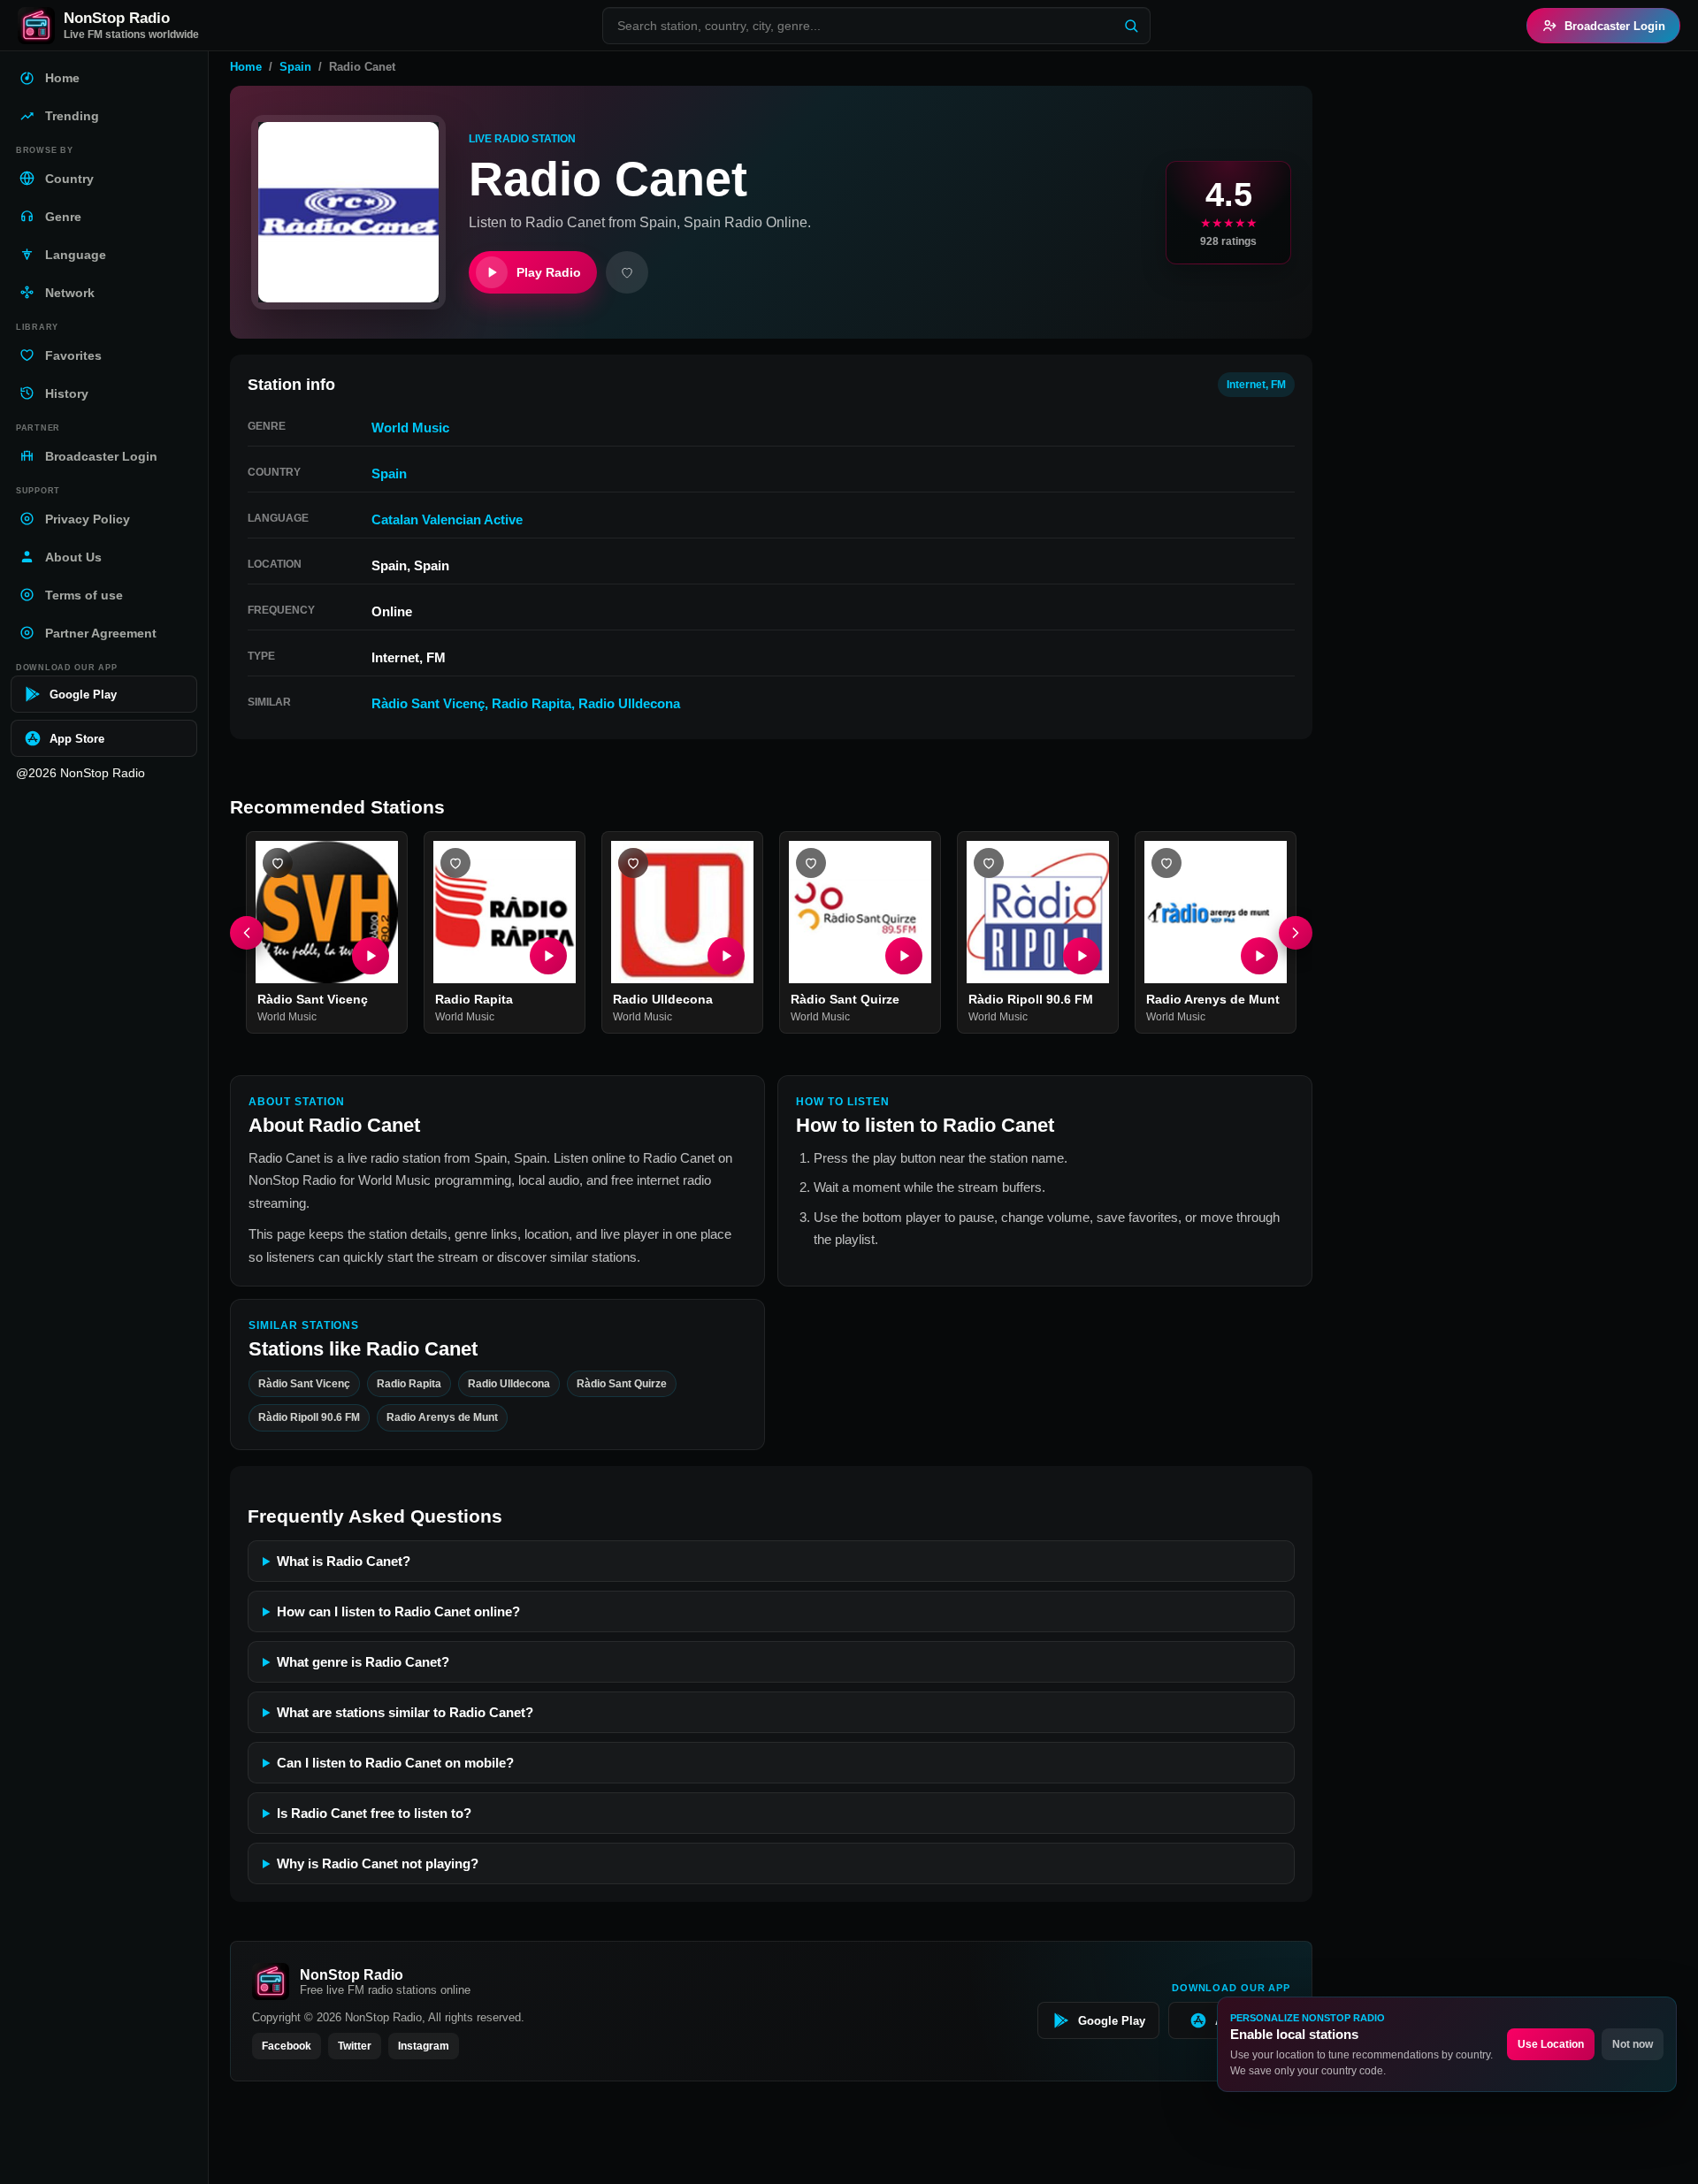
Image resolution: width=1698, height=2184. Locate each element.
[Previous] (247, 933)
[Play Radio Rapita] (548, 956)
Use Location (1551, 2044)
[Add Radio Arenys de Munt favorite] (1166, 863)
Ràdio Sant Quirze (845, 999)
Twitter (355, 2046)
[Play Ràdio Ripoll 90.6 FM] (1082, 956)
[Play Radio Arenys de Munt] (1259, 956)
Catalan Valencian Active (447, 519)
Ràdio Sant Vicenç (428, 703)
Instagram (424, 2046)
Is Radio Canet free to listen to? (374, 1813)
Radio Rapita (532, 703)
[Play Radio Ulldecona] (726, 956)
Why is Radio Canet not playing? (378, 1863)
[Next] (1296, 933)
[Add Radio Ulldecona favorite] (633, 863)
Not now (1633, 2044)
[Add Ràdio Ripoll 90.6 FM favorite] (989, 863)
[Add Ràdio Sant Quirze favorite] (811, 863)
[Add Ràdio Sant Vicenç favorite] (278, 863)
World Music (410, 428)
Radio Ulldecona (629, 703)
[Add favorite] (627, 272)
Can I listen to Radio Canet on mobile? (395, 1763)
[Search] (1131, 26)
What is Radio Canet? (344, 1561)
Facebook (287, 2046)
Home (246, 67)
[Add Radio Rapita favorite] (455, 863)
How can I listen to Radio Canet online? (398, 1611)
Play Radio (549, 272)
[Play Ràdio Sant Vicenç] (371, 956)
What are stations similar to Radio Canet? (405, 1712)
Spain (295, 67)
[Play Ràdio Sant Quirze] (904, 956)
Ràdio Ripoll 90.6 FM (1031, 999)
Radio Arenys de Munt (1213, 999)
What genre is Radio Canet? (363, 1662)
